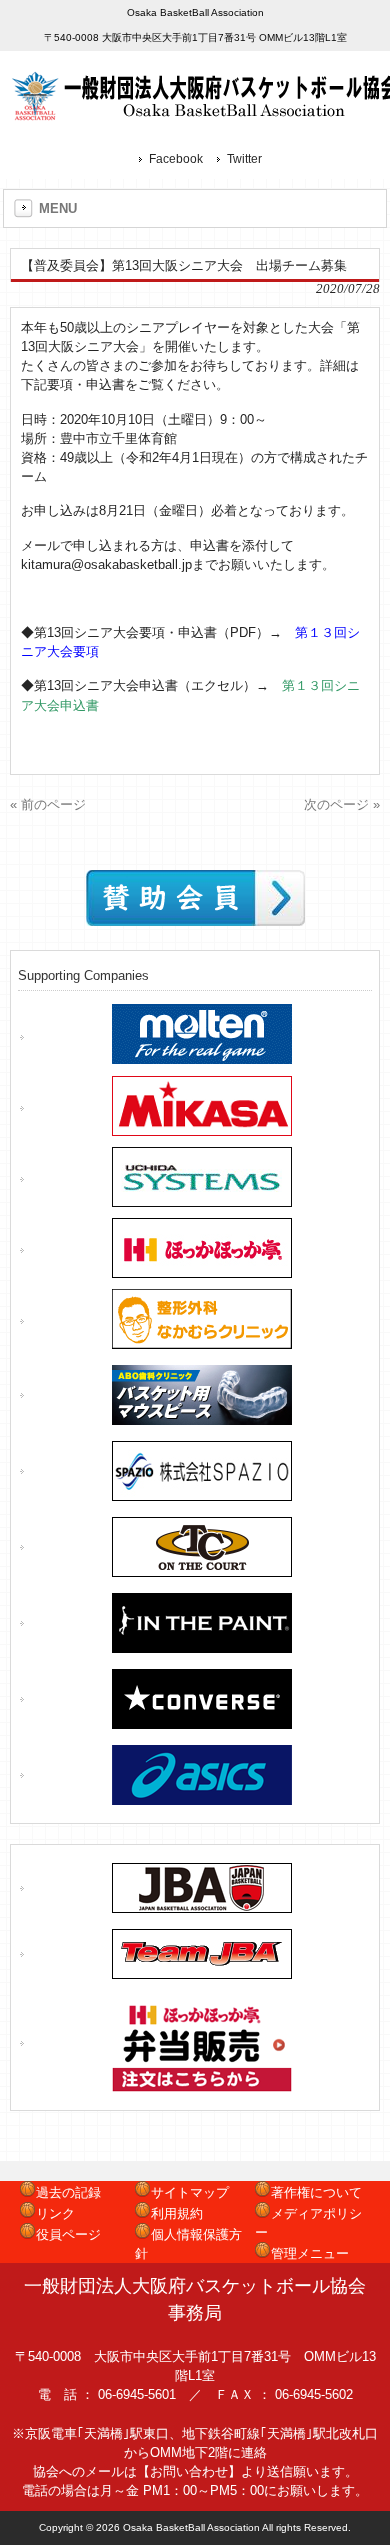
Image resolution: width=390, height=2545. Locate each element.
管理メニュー (310, 2253)
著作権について (316, 2192)
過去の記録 (68, 2192)
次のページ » (342, 804)
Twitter (244, 159)
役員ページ (68, 2234)
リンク (55, 2213)
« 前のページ (48, 804)
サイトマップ (190, 2192)
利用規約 (177, 2213)
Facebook (176, 159)
